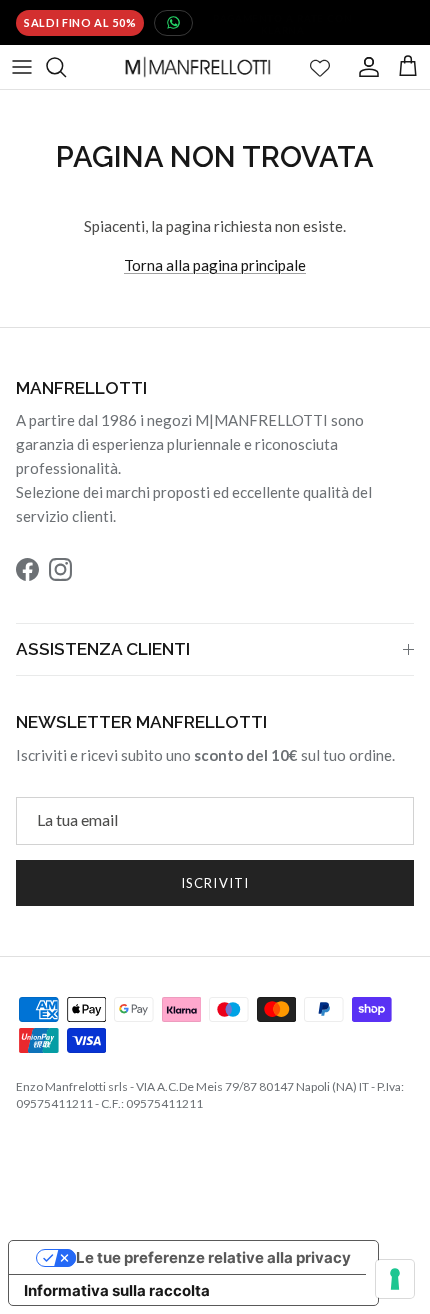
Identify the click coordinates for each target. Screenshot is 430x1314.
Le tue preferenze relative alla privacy (213, 1257)
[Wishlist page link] (320, 67)
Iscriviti (214, 883)
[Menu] (22, 67)
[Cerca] (66, 67)
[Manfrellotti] (198, 67)
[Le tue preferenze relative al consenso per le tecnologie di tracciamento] (395, 1279)
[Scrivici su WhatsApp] (173, 23)
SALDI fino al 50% (80, 22)
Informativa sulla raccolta (117, 1290)
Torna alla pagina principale (215, 265)
